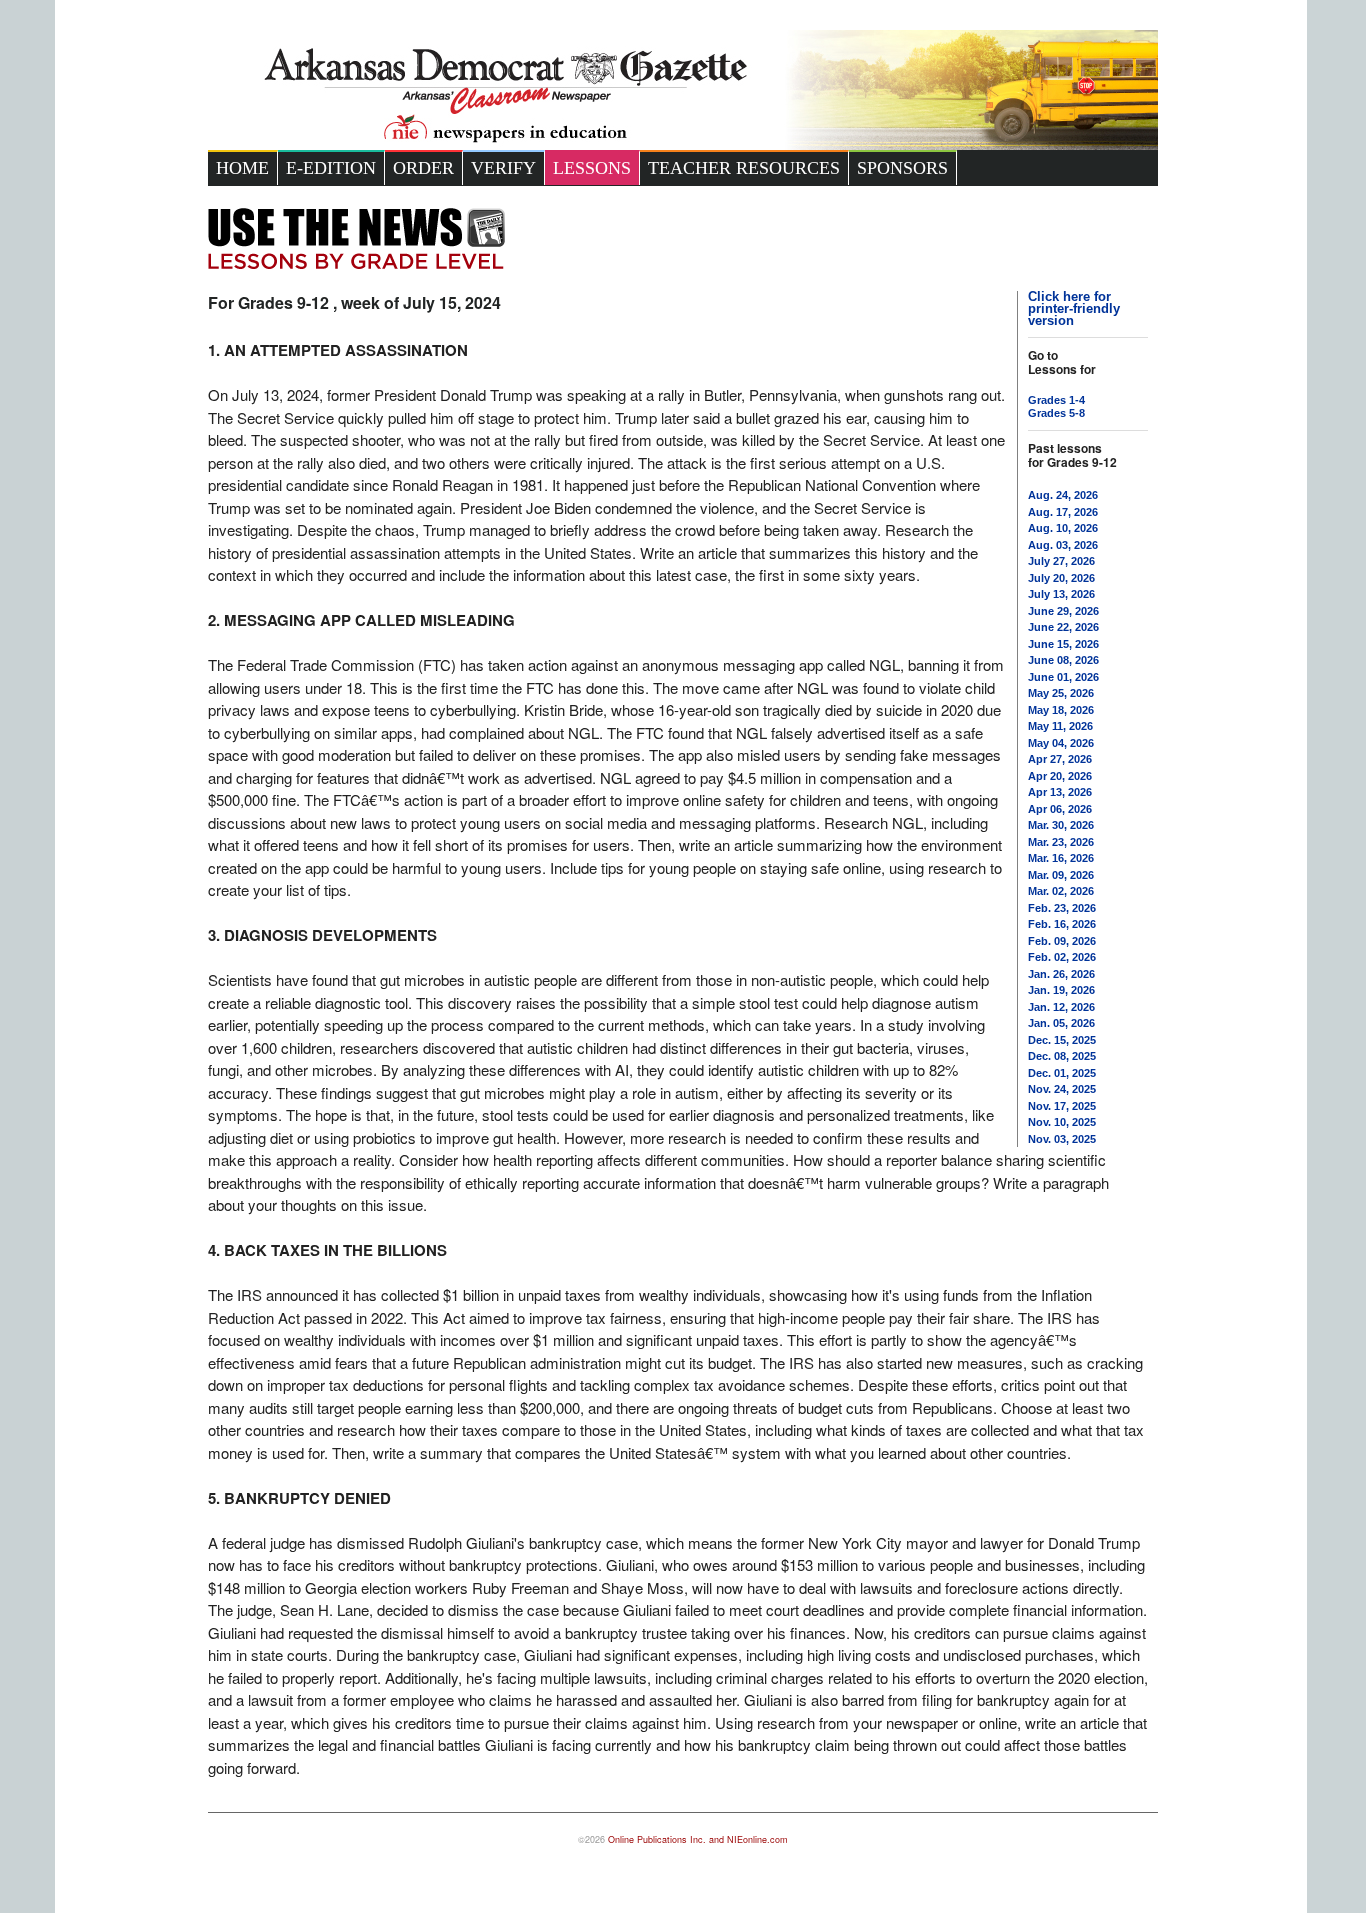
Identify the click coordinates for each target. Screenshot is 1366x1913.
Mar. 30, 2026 (1061, 825)
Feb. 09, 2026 (1062, 941)
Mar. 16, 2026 (1061, 858)
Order (423, 168)
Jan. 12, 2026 (1061, 1007)
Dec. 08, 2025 (1062, 1056)
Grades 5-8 (1056, 413)
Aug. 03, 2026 (1063, 545)
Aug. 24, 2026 (1063, 495)
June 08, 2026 (1063, 660)
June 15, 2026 (1063, 644)
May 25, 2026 (1061, 693)
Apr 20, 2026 (1060, 776)
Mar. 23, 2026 (1061, 842)
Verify (503, 168)
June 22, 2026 (1063, 627)
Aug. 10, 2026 (1063, 528)
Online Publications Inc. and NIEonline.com (698, 1839)
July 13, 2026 (1061, 594)
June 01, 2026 (1063, 677)
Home (242, 168)
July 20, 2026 (1061, 578)
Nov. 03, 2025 (1062, 1139)
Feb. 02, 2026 (1062, 957)
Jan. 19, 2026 (1061, 990)
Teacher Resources (744, 168)
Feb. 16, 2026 (1062, 924)
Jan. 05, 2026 (1061, 1023)
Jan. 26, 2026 (1061, 974)
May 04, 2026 (1061, 743)
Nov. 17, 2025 (1062, 1106)
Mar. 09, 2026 (1061, 875)
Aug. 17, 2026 (1063, 512)
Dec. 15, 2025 (1062, 1040)
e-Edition (331, 168)
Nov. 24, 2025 (1062, 1089)
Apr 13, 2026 (1060, 792)
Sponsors (902, 168)
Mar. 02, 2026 (1061, 891)
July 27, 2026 (1061, 561)
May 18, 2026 (1061, 710)
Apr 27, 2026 (1060, 759)
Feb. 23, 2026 (1062, 908)
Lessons (592, 168)
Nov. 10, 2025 (1062, 1122)
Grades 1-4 (1056, 400)
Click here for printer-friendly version (1074, 308)
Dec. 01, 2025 (1062, 1073)
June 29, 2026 (1063, 611)
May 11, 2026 (1060, 726)
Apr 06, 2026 (1060, 809)
